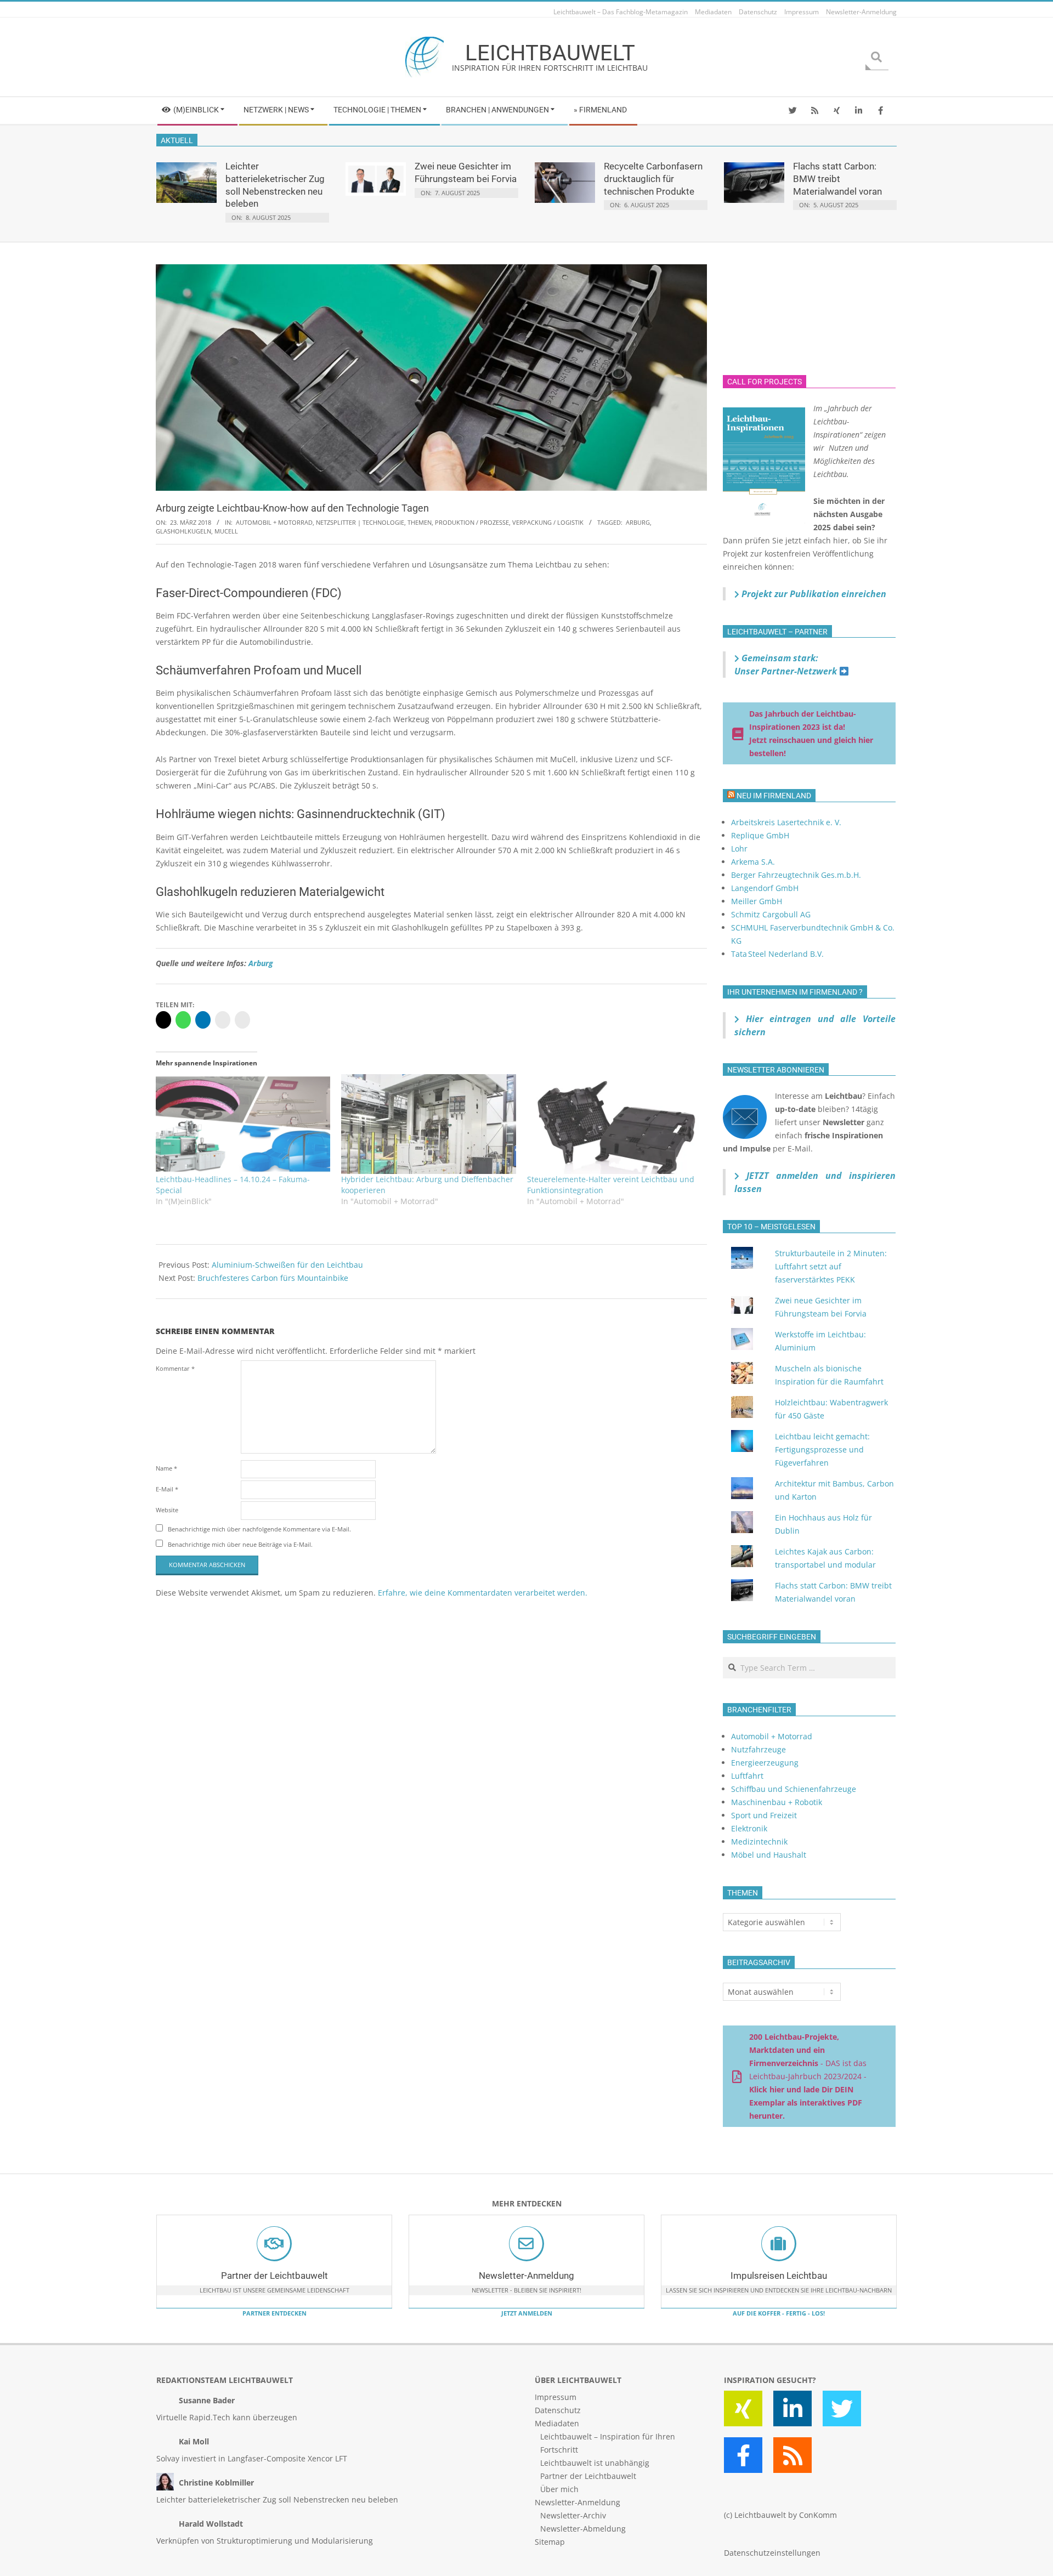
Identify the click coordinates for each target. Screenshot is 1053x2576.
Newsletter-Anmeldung (526, 2276)
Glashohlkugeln (183, 531)
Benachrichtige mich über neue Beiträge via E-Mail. (240, 1544)
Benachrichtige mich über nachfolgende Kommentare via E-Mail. (259, 1529)
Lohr (739, 849)
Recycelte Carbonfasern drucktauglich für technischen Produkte (653, 178)
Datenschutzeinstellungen (772, 2553)
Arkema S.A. (753, 862)
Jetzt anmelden (527, 2313)
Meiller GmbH (757, 901)
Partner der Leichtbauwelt (274, 2276)
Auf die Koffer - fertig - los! (779, 2313)
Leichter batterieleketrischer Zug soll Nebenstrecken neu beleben (277, 2500)
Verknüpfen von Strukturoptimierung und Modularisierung (265, 2541)
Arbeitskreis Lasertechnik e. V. (786, 822)
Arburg (638, 522)
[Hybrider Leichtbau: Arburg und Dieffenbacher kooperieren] (428, 1124)
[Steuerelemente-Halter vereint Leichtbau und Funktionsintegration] (614, 1124)
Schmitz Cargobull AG (771, 914)
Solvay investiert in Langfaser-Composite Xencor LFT (252, 2458)
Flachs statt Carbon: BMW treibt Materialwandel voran (837, 178)
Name (166, 1468)
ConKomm (818, 2515)
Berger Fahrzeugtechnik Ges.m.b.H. (796, 875)
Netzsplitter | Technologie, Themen (374, 522)
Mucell (226, 531)
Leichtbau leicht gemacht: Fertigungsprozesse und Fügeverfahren (822, 1449)
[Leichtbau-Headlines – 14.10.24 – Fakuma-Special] (243, 1124)
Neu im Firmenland (774, 796)
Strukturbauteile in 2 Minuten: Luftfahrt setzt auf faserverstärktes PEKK (831, 1266)
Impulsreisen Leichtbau (779, 2276)
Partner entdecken (274, 2313)
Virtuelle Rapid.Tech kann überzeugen (227, 2417)
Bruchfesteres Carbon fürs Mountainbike (273, 1278)
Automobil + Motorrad (274, 522)
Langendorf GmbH (765, 888)
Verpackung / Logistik (548, 522)
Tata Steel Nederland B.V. (777, 954)
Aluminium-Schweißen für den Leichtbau (287, 1265)
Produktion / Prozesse (472, 522)
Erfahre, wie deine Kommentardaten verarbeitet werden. (483, 1593)
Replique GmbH (760, 835)
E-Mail (167, 1489)
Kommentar (175, 1368)
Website (167, 1510)
